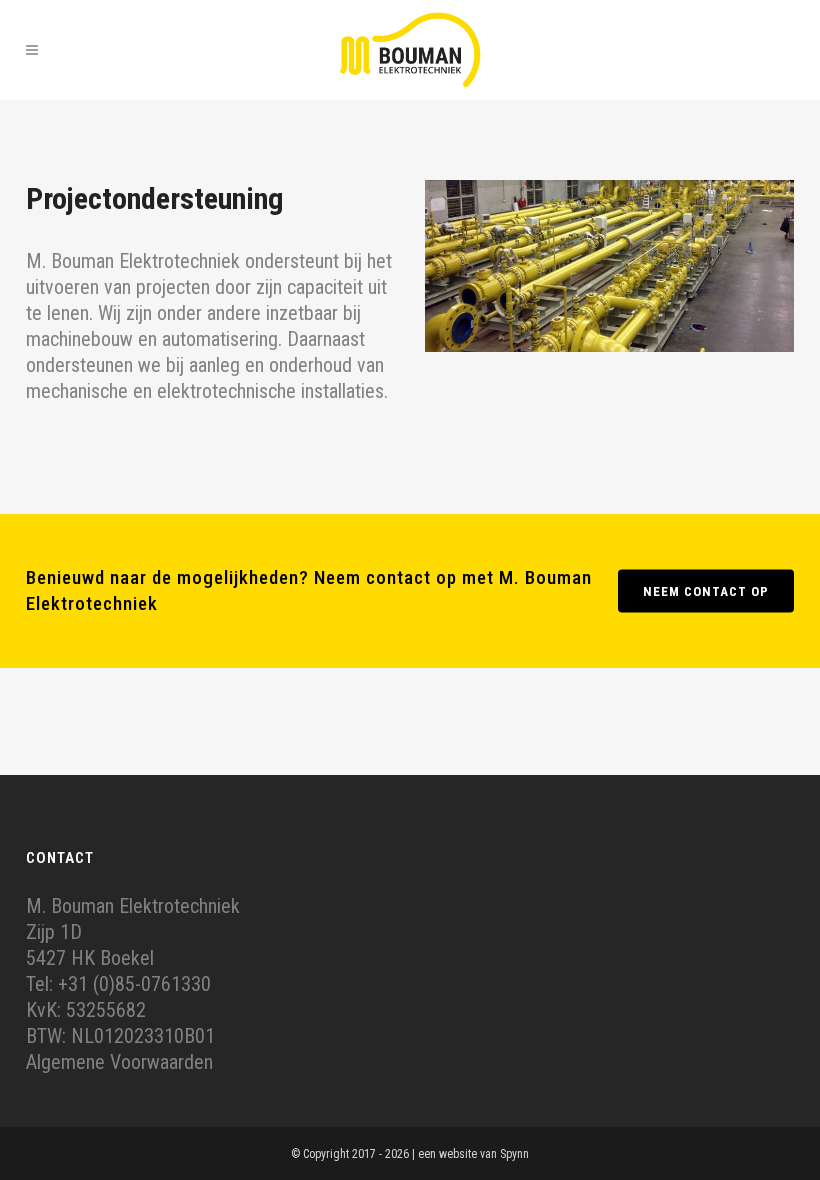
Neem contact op (706, 590)
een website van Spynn (473, 1154)
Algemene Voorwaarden (119, 1062)
